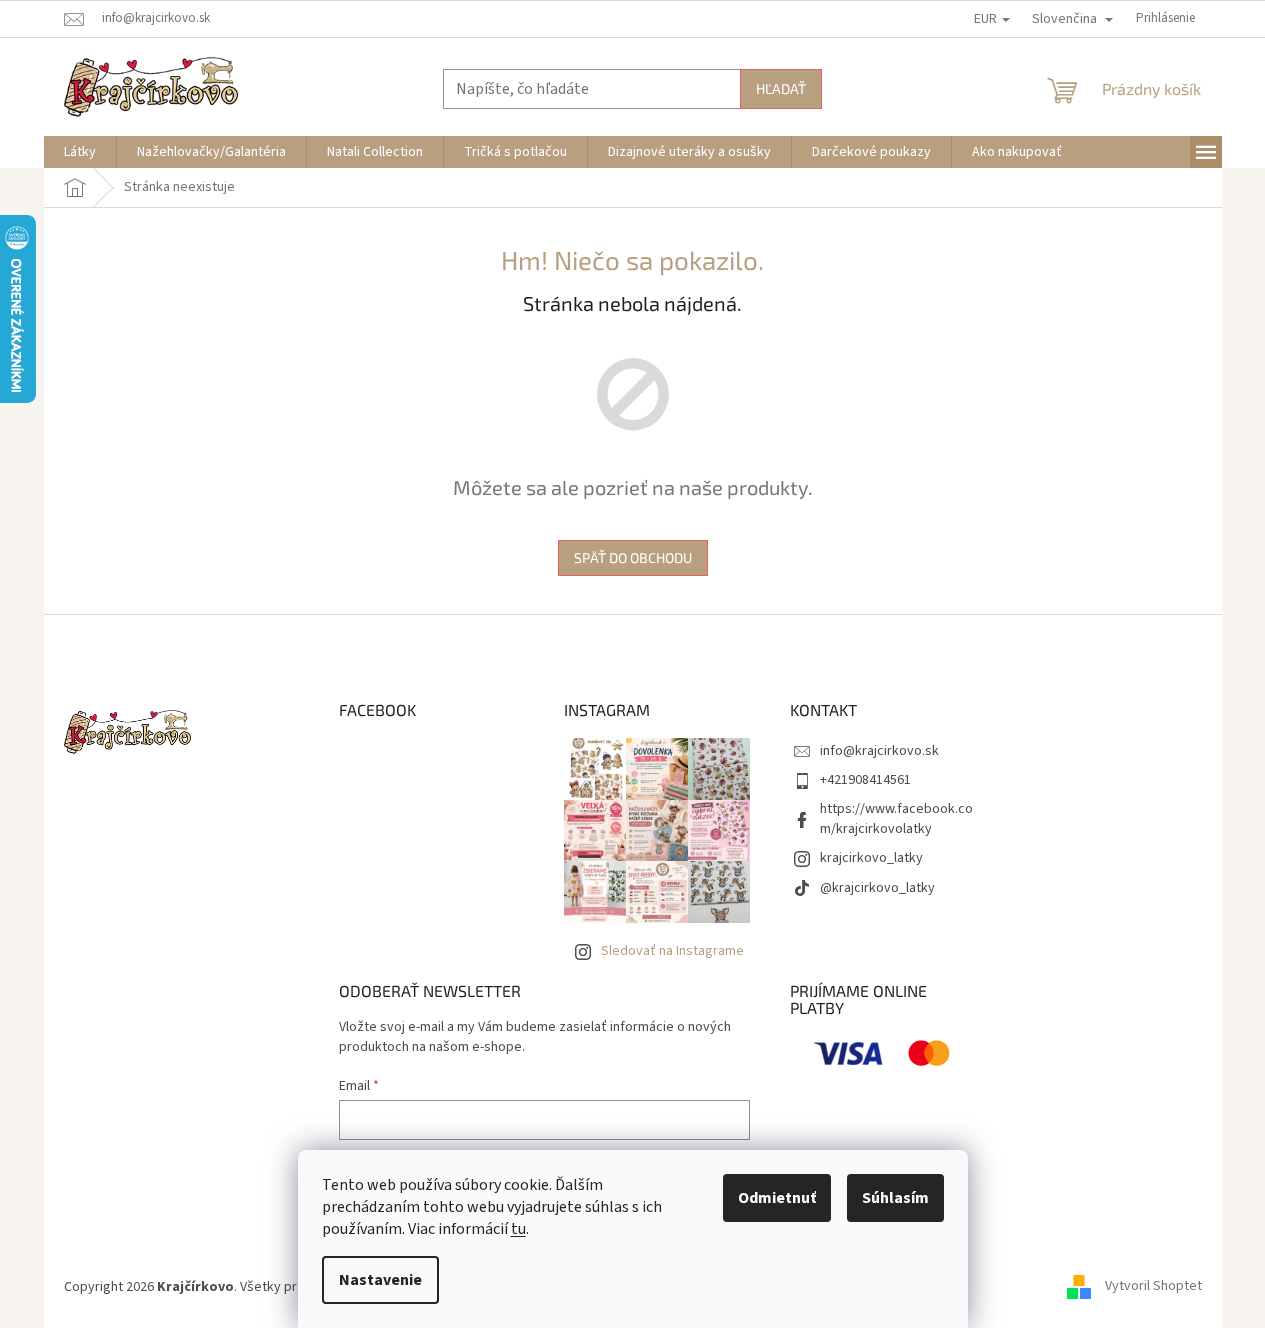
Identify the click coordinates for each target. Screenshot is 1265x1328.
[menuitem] (80, 152)
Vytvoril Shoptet (1153, 1287)
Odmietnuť (777, 1198)
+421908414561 (865, 780)
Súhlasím (895, 1198)
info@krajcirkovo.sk (879, 751)
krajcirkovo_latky (871, 858)
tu (518, 1229)
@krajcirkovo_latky (877, 888)
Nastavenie (380, 1280)
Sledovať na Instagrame (672, 951)
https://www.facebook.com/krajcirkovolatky (896, 818)
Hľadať (781, 88)
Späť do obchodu (633, 557)
